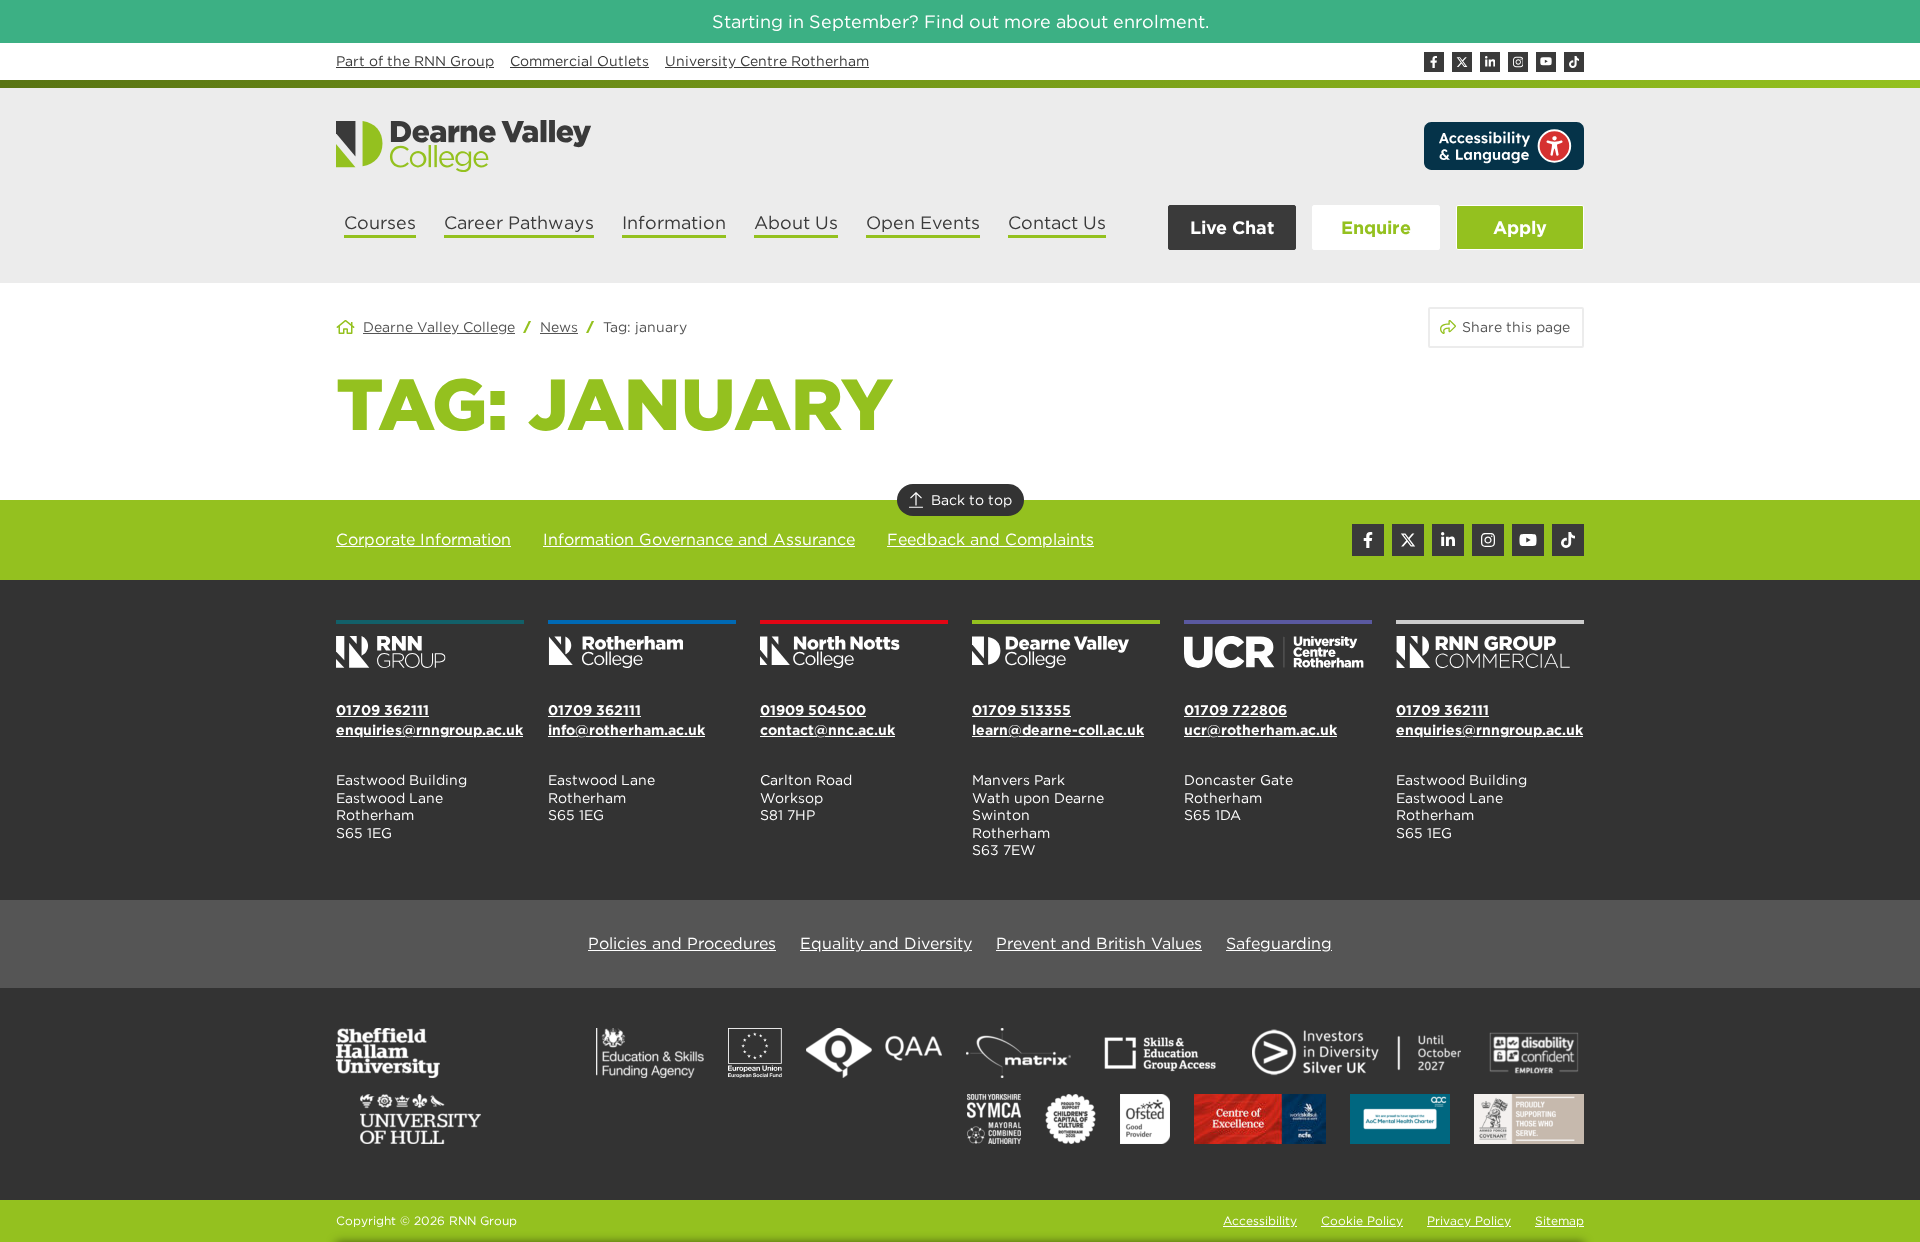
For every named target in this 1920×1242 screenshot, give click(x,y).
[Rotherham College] (642, 646)
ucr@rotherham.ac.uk (1260, 730)
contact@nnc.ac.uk (827, 730)
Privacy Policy (1469, 1220)
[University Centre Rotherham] (1278, 646)
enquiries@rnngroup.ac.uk (429, 730)
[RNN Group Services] (1490, 646)
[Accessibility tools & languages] (1504, 146)
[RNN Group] (430, 646)
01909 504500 (813, 710)
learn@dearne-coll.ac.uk (1058, 730)
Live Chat (1232, 227)
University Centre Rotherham (767, 61)
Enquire (1376, 227)
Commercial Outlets (579, 61)
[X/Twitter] (1462, 62)
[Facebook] (1434, 62)
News (559, 327)
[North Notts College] (854, 646)
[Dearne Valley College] (464, 146)
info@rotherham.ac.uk (626, 730)
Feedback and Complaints (990, 539)
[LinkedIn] (1490, 62)
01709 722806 (1235, 710)
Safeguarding (1279, 943)
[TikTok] (1574, 62)
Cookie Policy (1362, 1220)
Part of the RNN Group (415, 61)
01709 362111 (382, 710)
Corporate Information (423, 539)
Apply (1520, 227)
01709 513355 (1021, 710)
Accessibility (1260, 1220)
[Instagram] (1518, 62)
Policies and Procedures (682, 943)
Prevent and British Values (1099, 943)
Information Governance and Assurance (699, 539)
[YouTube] (1546, 62)
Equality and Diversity (886, 943)
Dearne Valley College (439, 327)
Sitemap (1559, 1220)
